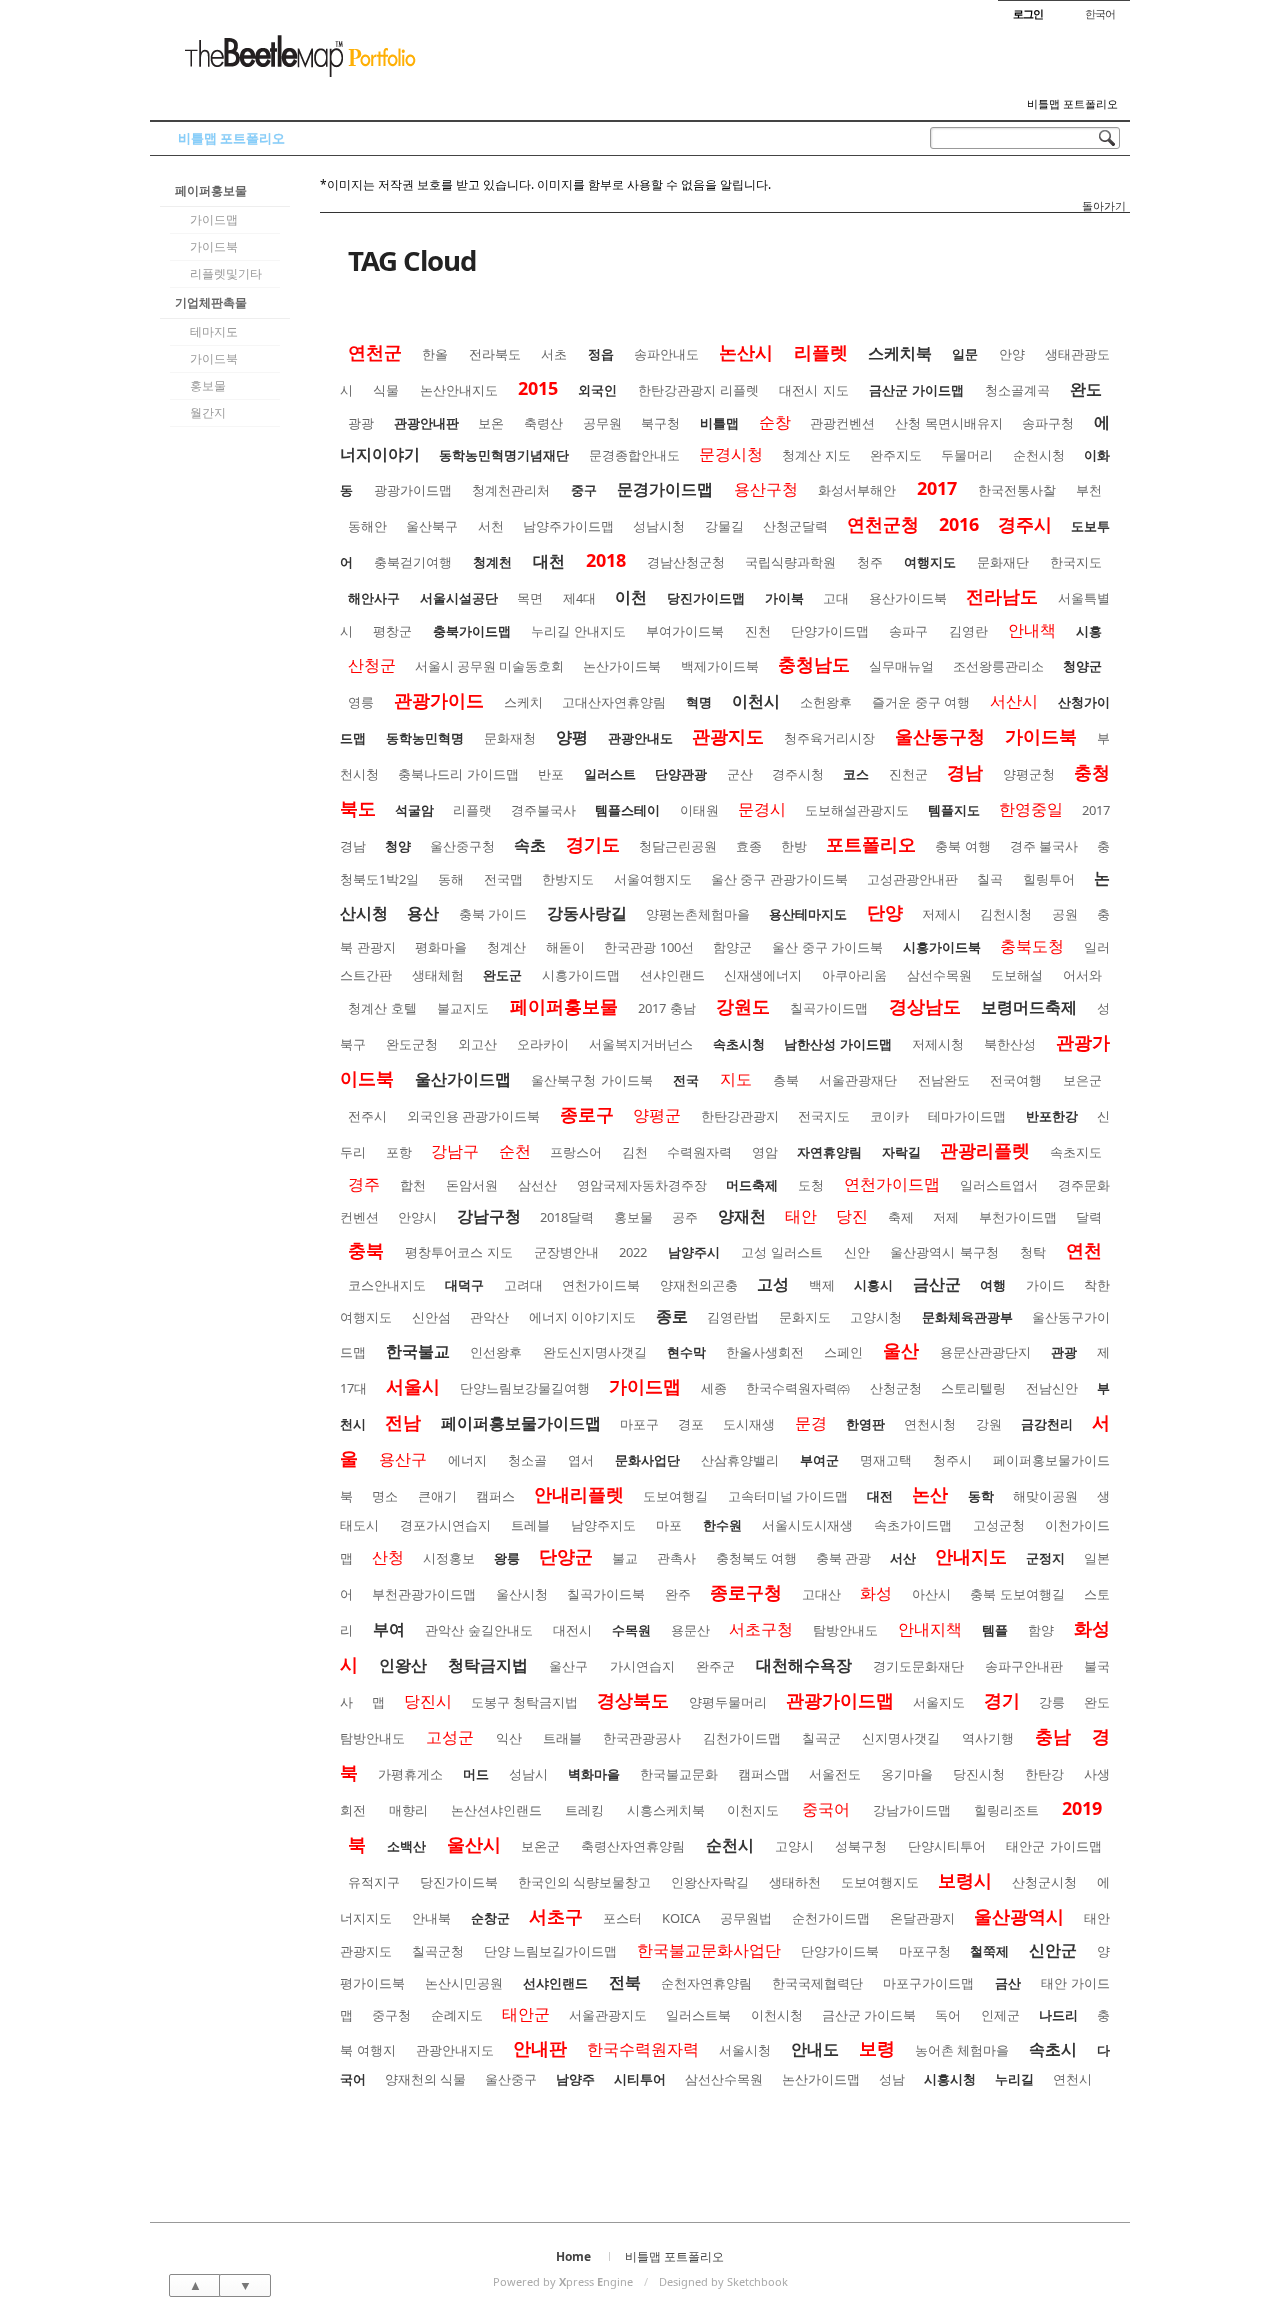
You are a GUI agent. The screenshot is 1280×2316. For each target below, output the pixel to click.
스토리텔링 (973, 1388)
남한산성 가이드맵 (838, 1044)
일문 (965, 354)
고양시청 (876, 1317)
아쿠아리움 (854, 975)
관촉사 (676, 1558)
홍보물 (208, 385)
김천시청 (1006, 914)
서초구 (556, 1916)
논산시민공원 (464, 1983)
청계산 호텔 (382, 1008)
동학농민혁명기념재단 (504, 455)
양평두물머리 (728, 1702)
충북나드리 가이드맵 (458, 774)
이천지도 (753, 1810)
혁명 (699, 702)
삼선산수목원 (724, 2079)
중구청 (391, 2015)
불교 (625, 1558)
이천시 (756, 701)
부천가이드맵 (1018, 1217)
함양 (1041, 1630)
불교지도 (463, 1008)
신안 (857, 1252)
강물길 (724, 526)
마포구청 (925, 1951)
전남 (403, 1422)
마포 (669, 1525)
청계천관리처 (511, 490)
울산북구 (432, 526)
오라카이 (543, 1044)
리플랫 (472, 810)
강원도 (743, 1006)
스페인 (843, 1352)
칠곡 (990, 879)
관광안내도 (640, 738)
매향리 (408, 1810)
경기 (1002, 1700)
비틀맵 (719, 423)
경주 (364, 1184)
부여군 (819, 1460)
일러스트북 (698, 2015)
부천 (1089, 490)
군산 (740, 774)
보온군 (540, 1846)
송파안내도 (666, 354)
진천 (758, 631)
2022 (633, 1252)
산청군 (372, 665)
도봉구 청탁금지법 (524, 1702)
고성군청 (999, 1525)
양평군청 (1029, 774)
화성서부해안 (857, 490)
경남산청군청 (686, 562)
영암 (765, 1152)
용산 (423, 913)
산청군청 (896, 1388)
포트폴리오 (871, 844)
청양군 (1082, 666)
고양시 (794, 1846)
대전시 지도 (813, 390)
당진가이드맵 (706, 598)
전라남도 (1002, 596)
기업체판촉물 (211, 302)
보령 (877, 2048)
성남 (892, 2079)
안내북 (431, 1918)
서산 (903, 1558)
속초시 (1053, 2049)
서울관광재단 (858, 1080)
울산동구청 (940, 736)
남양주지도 (603, 1525)
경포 (691, 1424)
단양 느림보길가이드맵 (551, 1951)
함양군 (732, 947)
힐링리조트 (1006, 1810)
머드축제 (752, 1185)
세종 (714, 1388)
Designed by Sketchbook (723, 2281)
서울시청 (745, 2050)
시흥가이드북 (942, 947)
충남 (1053, 1736)
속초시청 (739, 1044)
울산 (901, 1350)
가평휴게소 (410, 1774)
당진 (852, 1216)
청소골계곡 (1017, 390)
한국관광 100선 (649, 947)
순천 (515, 1151)
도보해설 (1017, 975)
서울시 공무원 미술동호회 (489, 666)
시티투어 (640, 2079)
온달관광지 (922, 1918)
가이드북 (214, 246)
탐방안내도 (845, 1630)
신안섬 (431, 1317)
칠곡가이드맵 (829, 1008)
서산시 (1014, 701)
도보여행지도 (880, 1882)
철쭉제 (989, 1951)
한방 (794, 846)
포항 (399, 1152)
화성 (876, 1593)
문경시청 (731, 454)
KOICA (681, 1918)
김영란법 (733, 1317)
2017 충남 (667, 1008)
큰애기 (437, 1496)
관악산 (489, 1317)
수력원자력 (699, 1152)
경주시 (1025, 524)
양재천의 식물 (425, 2079)
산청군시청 (1044, 1882)
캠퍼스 (495, 1496)
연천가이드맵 (892, 1184)
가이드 (1045, 1285)
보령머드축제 (1029, 1007)
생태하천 (795, 1882)
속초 (530, 845)
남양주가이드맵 (568, 526)
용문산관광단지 (985, 1352)
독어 (948, 2015)
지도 (736, 1079)
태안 (801, 1216)
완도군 (502, 975)
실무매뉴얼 (901, 666)
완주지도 (896, 455)
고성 (773, 1284)
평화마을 (441, 947)
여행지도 (930, 562)
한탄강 (1044, 1774)
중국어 (826, 1809)
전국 (686, 1080)
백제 (822, 1285)
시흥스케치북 (666, 1810)
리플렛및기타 (226, 273)
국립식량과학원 (790, 562)
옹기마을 (907, 1774)
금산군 (937, 1284)
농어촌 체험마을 (962, 2050)
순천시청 (1039, 455)
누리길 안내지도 (578, 631)
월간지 (208, 412)
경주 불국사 (1044, 846)
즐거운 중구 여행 (921, 702)
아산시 (931, 1594)
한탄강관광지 (740, 1116)
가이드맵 (214, 219)
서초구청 (761, 1629)
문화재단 (1003, 562)
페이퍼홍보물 (211, 190)
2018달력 (567, 1217)
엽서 (581, 1460)
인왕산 (403, 1665)
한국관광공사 (642, 1738)
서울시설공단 (459, 598)
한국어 (1100, 13)
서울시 (413, 1386)
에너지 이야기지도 (583, 1317)
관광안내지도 (455, 2050)
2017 (937, 488)
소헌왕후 (826, 702)
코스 (856, 774)
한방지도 (568, 879)
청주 (870, 562)
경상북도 (633, 1700)
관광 (1064, 1352)
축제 (901, 1217)
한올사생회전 (765, 1352)
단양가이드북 (840, 1951)
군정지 (1045, 1558)
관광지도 (728, 736)
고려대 (523, 1285)
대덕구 (464, 1285)
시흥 (1089, 631)
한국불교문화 (679, 1774)
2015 (538, 388)
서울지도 (939, 1702)
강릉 (1052, 1702)
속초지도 (1076, 1152)
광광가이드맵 (413, 490)
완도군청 (412, 1044)
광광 (361, 423)
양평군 (657, 1115)
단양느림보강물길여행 (525, 1388)
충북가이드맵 (472, 631)
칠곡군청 (438, 1951)
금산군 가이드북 (869, 2015)
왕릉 (507, 1558)
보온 (491, 423)
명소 (385, 1496)
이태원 (699, 810)
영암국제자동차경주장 (642, 1185)
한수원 (722, 1525)
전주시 (367, 1116)
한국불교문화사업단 (709, 1950)
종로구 (587, 1114)
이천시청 (777, 2015)
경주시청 (798, 774)
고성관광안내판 (912, 879)
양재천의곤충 (699, 1285)
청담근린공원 (678, 846)
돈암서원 (472, 1185)
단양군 (566, 1556)
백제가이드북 (720, 666)
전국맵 (503, 879)
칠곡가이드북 (606, 1594)
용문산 (690, 1630)
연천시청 (930, 1424)
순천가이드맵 (831, 1918)
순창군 (490, 1918)
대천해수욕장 (804, 1665)
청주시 (952, 1460)
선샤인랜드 (555, 1983)
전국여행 (1016, 1080)
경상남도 (925, 1006)
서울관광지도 (608, 2015)
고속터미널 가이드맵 (788, 1496)
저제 (946, 1217)
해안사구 (374, 598)
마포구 (639, 1424)
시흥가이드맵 (581, 975)
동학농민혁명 (425, 738)
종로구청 (746, 1592)
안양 (1012, 354)
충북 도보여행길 (1017, 1594)
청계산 (506, 947)
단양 (885, 912)
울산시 (474, 1844)
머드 (476, 1774)
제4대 (579, 598)
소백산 (406, 1846)
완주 (678, 1594)
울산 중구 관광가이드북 (779, 879)
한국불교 (418, 1351)
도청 (811, 1185)
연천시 (1072, 2079)
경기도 (593, 844)
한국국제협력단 (817, 1983)
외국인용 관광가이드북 (474, 1116)
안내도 (815, 2049)
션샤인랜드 (672, 975)
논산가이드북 (622, 666)
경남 (965, 772)
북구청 (660, 423)
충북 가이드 (493, 914)
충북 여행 (962, 846)
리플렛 (821, 352)
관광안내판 (426, 423)
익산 (509, 1738)
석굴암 (414, 810)
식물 (386, 390)
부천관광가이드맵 (424, 1594)
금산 (1008, 1983)
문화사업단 (647, 1460)
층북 (786, 1080)
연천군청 (883, 524)
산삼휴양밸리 (740, 1460)
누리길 (1014, 2079)
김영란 (968, 631)
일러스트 (610, 774)
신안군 (1053, 1950)
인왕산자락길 (710, 1882)
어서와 (1082, 975)
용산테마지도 (808, 914)
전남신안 (1052, 1388)
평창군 (392, 631)
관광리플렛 (985, 1150)
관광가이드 (439, 700)
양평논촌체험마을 (698, 914)
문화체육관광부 (967, 1317)
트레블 (530, 1525)
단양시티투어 (947, 1846)
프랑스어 (576, 1152)
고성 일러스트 (782, 1252)
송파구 (908, 631)
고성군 (450, 1737)
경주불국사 (543, 810)
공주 (685, 1217)
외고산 (477, 1044)
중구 (584, 490)
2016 (959, 524)
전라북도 (495, 354)
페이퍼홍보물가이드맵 (521, 1423)
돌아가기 (1104, 205)
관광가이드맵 (840, 1700)
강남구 (455, 1151)
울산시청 (522, 1594)
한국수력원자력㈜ (798, 1388)
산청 (388, 1557)
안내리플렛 (579, 1494)
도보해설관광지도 (857, 810)
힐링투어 (1049, 879)
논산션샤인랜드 (496, 1810)
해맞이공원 (1045, 1496)
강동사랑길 (587, 913)
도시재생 (749, 1424)
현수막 (686, 1352)
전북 (625, 1982)
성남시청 (659, 526)
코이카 (889, 1116)
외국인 (597, 390)
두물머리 (967, 455)
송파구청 (1048, 423)
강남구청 (489, 1216)
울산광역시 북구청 (944, 1252)
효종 (749, 846)
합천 (413, 1185)
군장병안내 (566, 1252)
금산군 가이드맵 (916, 390)
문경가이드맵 (665, 489)
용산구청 (766, 489)
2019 (1082, 1808)
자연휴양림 (829, 1152)
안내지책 (930, 1629)
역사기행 (988, 1738)
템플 (995, 1630)
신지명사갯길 (901, 1738)
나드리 (1058, 2015)
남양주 (575, 2079)
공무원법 (746, 1918)
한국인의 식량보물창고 (585, 1882)
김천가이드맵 (742, 1738)
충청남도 (814, 664)
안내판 (540, 2048)
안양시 (417, 1217)
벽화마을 (594, 1774)
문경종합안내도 (634, 455)
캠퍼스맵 (764, 1774)
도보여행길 (675, 1496)
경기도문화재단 (918, 1666)
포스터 (622, 1918)
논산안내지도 (459, 390)
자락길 (901, 1152)
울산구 (568, 1666)
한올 (435, 354)
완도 (1086, 389)
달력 (1089, 1217)
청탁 (1033, 1252)
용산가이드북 (908, 598)
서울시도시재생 (807, 1525)
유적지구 (374, 1882)
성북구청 (861, 1846)
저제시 (941, 914)
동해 (451, 879)
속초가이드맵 (913, 1525)
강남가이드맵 (912, 1810)
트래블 (562, 1738)
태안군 (526, 2014)
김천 (635, 1152)
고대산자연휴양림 (614, 702)
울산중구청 (462, 846)
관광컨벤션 (842, 423)
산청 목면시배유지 (949, 423)
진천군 (908, 774)
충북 (366, 1250)
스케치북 (900, 353)
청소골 (527, 1460)
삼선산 (537, 1185)
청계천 (492, 562)
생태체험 (438, 975)
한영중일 (1031, 809)
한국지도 (1076, 562)
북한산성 (1010, 1044)
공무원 (602, 423)
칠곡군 (821, 1738)
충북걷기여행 (413, 562)
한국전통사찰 (1017, 490)
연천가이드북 (601, 1285)
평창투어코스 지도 (459, 1252)
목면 (530, 598)
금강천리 (1047, 1424)
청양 (398, 846)
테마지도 (214, 331)
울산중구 (511, 2079)
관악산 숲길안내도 (479, 1630)
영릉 (361, 702)
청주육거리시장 (829, 738)
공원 (1065, 914)
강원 (989, 1424)
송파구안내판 (1024, 1666)
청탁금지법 (488, 1665)
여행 (993, 1285)
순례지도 (457, 2015)
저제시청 (938, 1044)
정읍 (601, 354)
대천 (549, 561)
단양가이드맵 (830, 631)
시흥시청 (950, 2079)
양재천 (742, 1216)
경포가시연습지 (445, 1525)
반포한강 (1052, 1116)
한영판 (865, 1424)
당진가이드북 (459, 1882)
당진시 (428, 1701)
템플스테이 (627, 810)
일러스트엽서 (999, 1185)
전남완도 (944, 1080)
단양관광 (681, 774)
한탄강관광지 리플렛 (698, 390)
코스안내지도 (387, 1285)
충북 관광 (843, 1558)
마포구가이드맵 (928, 1983)
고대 (836, 598)
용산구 (403, 1459)
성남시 (528, 1774)
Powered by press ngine (563, 2281)
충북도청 (1032, 946)
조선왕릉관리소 (998, 666)
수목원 (631, 1630)
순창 (775, 422)
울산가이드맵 (463, 1079)
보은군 (1082, 1080)
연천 (1084, 1250)
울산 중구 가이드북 (827, 947)
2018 (606, 560)
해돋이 (565, 947)
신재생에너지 (763, 975)
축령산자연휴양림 (633, 1846)
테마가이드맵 (967, 1116)
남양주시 (694, 1252)
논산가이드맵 (821, 2079)
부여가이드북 (685, 631)
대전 (880, 1496)
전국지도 (824, 1116)
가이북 (784, 598)
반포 (551, 774)
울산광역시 (1019, 1916)
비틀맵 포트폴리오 (1072, 104)
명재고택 (886, 1460)
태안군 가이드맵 (1054, 1846)
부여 (389, 1629)
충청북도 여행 (756, 1558)
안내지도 (971, 1556)
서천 (491, 526)
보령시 (965, 1880)
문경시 (762, 809)
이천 (631, 597)
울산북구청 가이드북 (592, 1080)
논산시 (746, 352)
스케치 (523, 702)
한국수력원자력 (643, 2049)
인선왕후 (496, 1352)
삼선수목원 (939, 975)
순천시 (730, 1845)
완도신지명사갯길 (595, 1352)
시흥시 (873, 1285)
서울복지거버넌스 (641, 1044)
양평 (572, 737)
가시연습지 (642, 1666)
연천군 (375, 352)
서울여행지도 (653, 879)
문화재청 (510, 738)
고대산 (821, 1594)
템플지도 (954, 810)
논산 (930, 1494)
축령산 (543, 423)
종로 (672, 1316)
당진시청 (979, 1774)
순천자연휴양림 (706, 1983)
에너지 (467, 1460)
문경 (811, 1423)
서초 (554, 354)
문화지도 (805, 1317)
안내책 (1032, 630)
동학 (981, 1496)
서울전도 (835, 1774)
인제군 (1000, 2015)
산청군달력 (795, 526)
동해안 (367, 526)
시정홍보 (449, 1558)
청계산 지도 (816, 455)
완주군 (715, 1666)
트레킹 (584, 1810)
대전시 (572, 1630)
